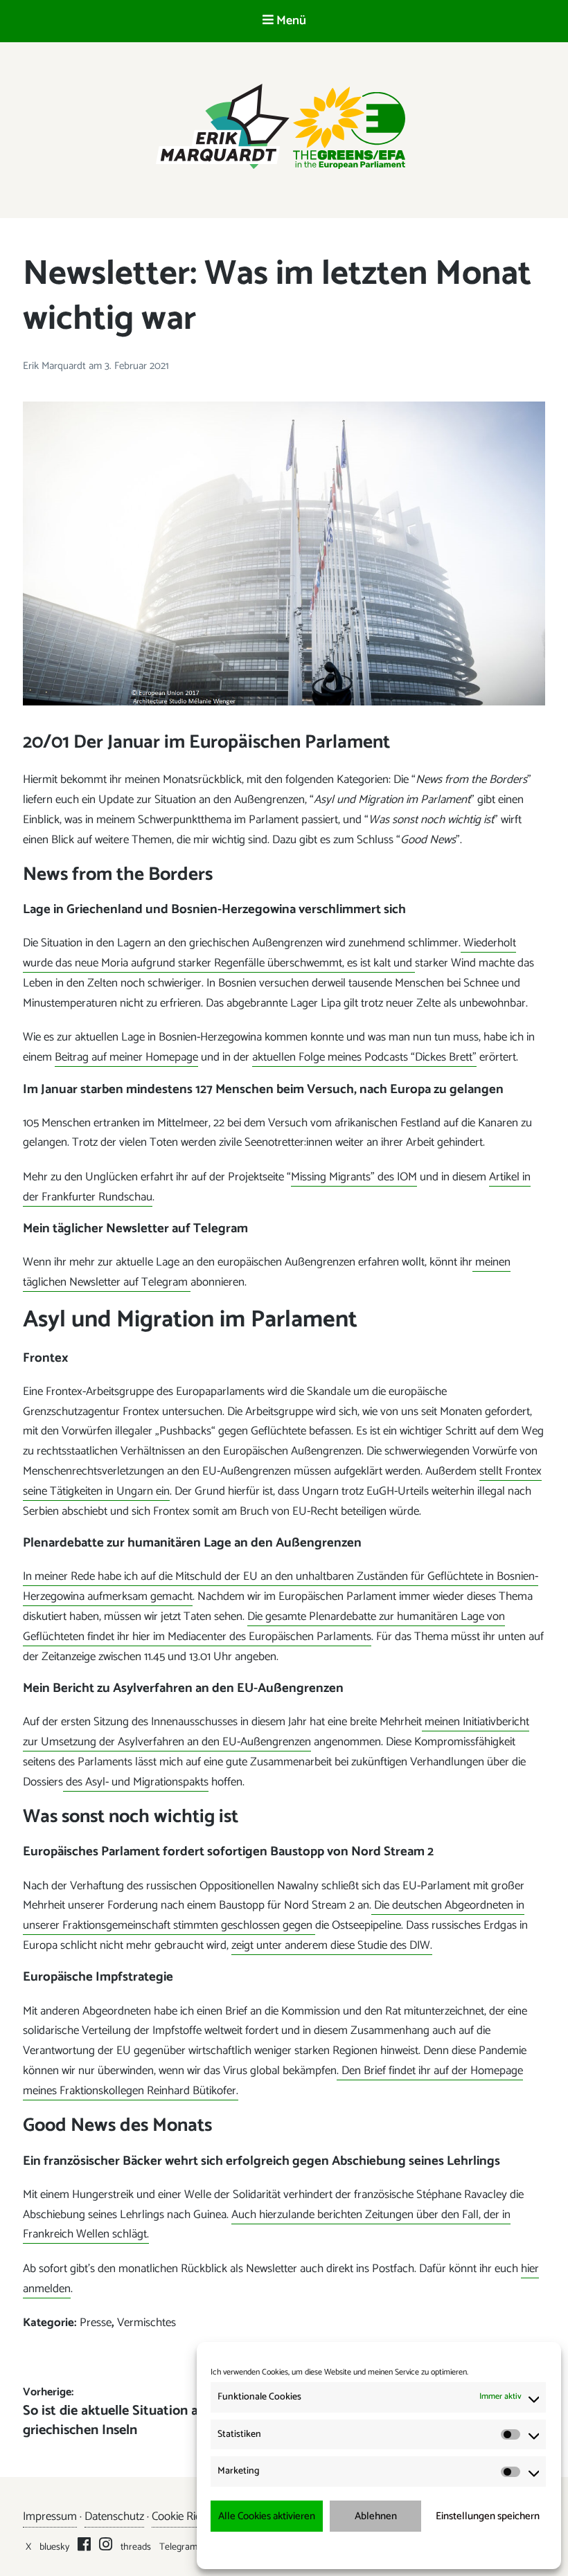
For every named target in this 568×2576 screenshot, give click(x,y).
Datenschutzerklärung (388, 2549)
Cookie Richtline (189, 2516)
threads (136, 2547)
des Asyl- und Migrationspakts (136, 1782)
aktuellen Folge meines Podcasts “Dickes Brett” (364, 1057)
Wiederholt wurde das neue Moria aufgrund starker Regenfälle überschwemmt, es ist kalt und (269, 953)
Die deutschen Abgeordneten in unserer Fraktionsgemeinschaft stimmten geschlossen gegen (274, 1915)
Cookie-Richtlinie (316, 2549)
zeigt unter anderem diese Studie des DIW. (332, 1945)
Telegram (178, 2547)
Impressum (452, 2549)
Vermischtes (147, 2323)
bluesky (54, 2547)
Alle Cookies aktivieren (267, 2516)
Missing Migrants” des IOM (354, 1177)
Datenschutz (114, 2516)
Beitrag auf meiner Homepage (126, 1057)
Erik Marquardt (56, 366)
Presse (96, 2323)
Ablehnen (376, 2516)
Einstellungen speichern (488, 2516)
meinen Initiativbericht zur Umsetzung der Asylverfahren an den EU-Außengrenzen (276, 1732)
